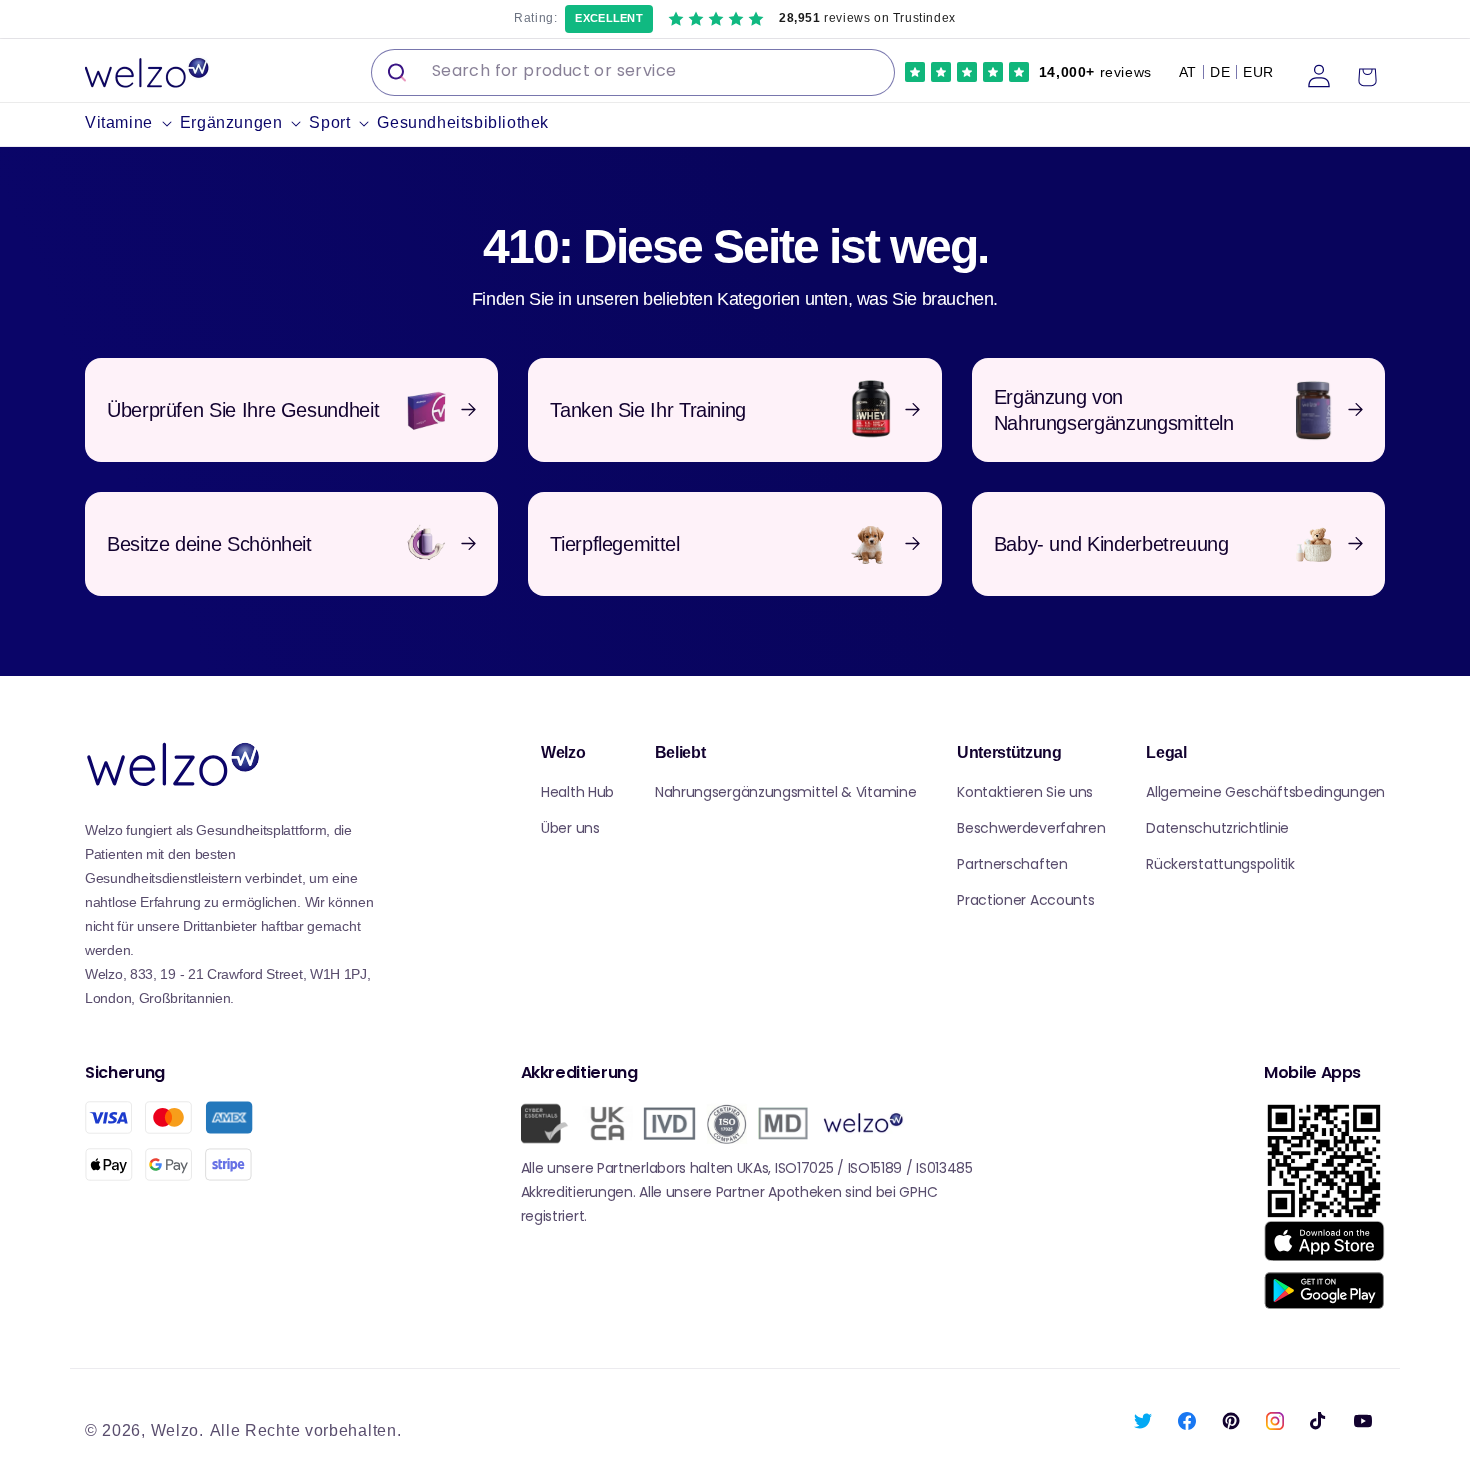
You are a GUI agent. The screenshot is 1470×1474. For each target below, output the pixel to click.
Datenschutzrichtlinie (1217, 828)
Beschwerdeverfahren (1031, 828)
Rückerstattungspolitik (1220, 864)
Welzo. (177, 1430)
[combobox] (633, 72)
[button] (132, 123)
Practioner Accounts (1025, 900)
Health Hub (577, 792)
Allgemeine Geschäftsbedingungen (1265, 792)
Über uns (570, 828)
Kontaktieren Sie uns (1025, 792)
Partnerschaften (1012, 864)
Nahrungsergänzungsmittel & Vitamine (786, 792)
